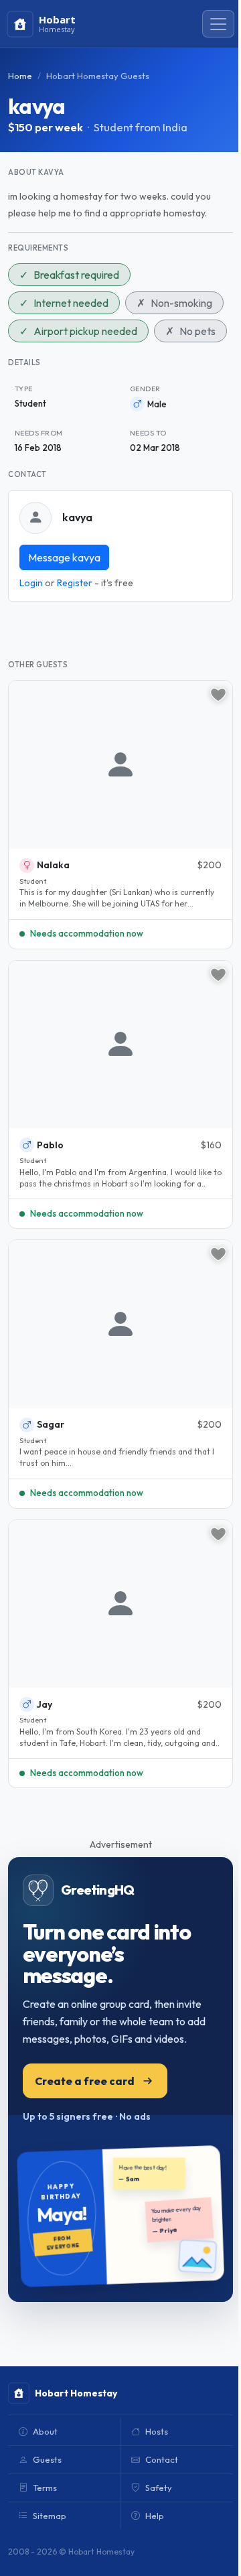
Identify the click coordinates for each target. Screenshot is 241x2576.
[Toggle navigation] (218, 24)
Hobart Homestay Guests (98, 76)
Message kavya (64, 557)
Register (75, 583)
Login (31, 583)
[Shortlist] (218, 695)
